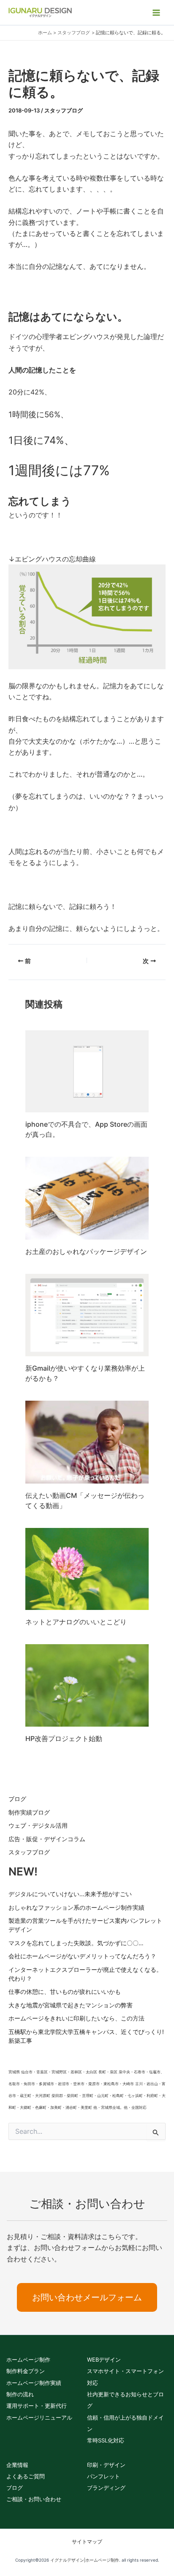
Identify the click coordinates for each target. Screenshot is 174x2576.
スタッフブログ (64, 110)
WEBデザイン (104, 2360)
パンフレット (103, 2476)
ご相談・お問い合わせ (34, 2499)
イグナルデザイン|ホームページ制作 (85, 2560)
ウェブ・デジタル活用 (38, 1825)
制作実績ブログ (29, 1812)
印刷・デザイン (106, 2465)
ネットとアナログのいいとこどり (76, 1622)
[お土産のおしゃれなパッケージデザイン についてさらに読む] (87, 1197)
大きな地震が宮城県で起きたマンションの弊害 (71, 2005)
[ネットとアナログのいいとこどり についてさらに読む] (87, 1568)
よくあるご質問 (26, 2476)
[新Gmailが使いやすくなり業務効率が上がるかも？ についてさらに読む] (87, 1314)
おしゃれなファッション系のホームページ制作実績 (76, 1907)
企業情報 (17, 2465)
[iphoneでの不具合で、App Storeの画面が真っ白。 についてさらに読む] (87, 1071)
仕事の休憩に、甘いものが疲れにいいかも (65, 1992)
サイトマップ (87, 2542)
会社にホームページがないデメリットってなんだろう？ (82, 1956)
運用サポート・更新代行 (37, 2406)
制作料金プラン (26, 2371)
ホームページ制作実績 (34, 2383)
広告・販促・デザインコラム (47, 1839)
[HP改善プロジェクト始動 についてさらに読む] (87, 1685)
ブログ (17, 1799)
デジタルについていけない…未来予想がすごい (70, 1894)
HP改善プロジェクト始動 (64, 1738)
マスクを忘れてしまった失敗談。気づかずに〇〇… (76, 1943)
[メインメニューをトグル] (156, 13)
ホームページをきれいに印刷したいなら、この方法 (76, 2018)
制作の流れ (20, 2394)
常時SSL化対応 (106, 2440)
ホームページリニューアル (39, 2417)
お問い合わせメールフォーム (87, 2297)
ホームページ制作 (28, 2360)
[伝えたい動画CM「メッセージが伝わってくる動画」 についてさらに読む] (87, 1441)
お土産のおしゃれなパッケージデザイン (86, 1251)
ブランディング (106, 2488)
